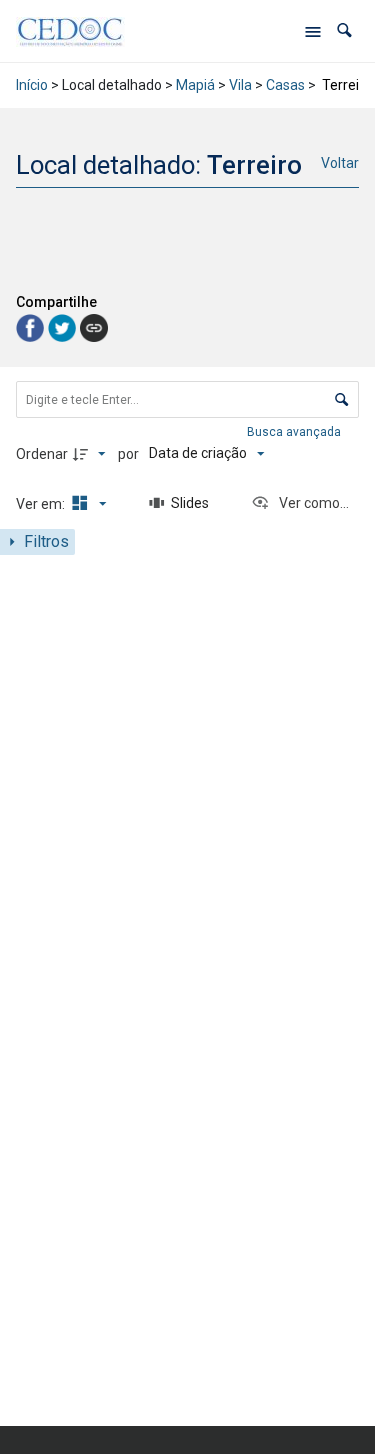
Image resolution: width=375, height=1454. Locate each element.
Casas (285, 85)
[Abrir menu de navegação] (313, 31)
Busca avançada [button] (295, 432)
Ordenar (42, 454)
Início (32, 85)
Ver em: (42, 504)
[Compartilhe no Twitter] (64, 327)
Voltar (340, 163)
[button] (344, 30)
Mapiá (195, 85)
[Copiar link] (94, 328)
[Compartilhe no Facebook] (32, 327)
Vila (240, 85)
